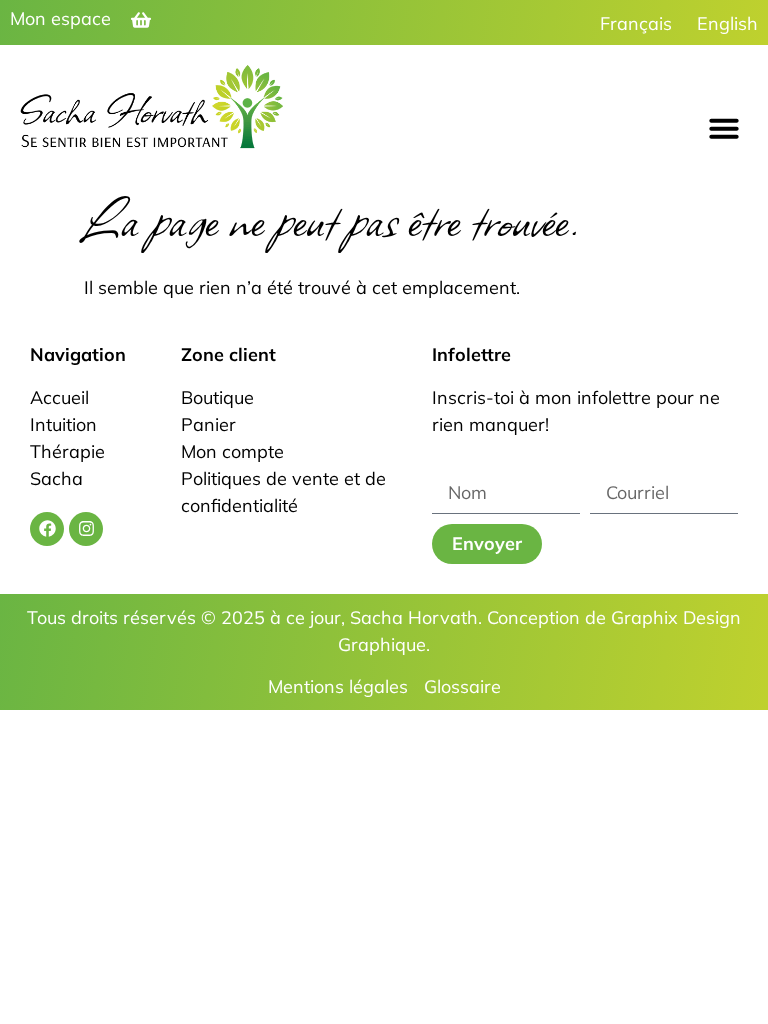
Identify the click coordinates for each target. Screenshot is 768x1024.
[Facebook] (47, 529)
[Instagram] (86, 529)
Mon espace (60, 18)
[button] (724, 128)
